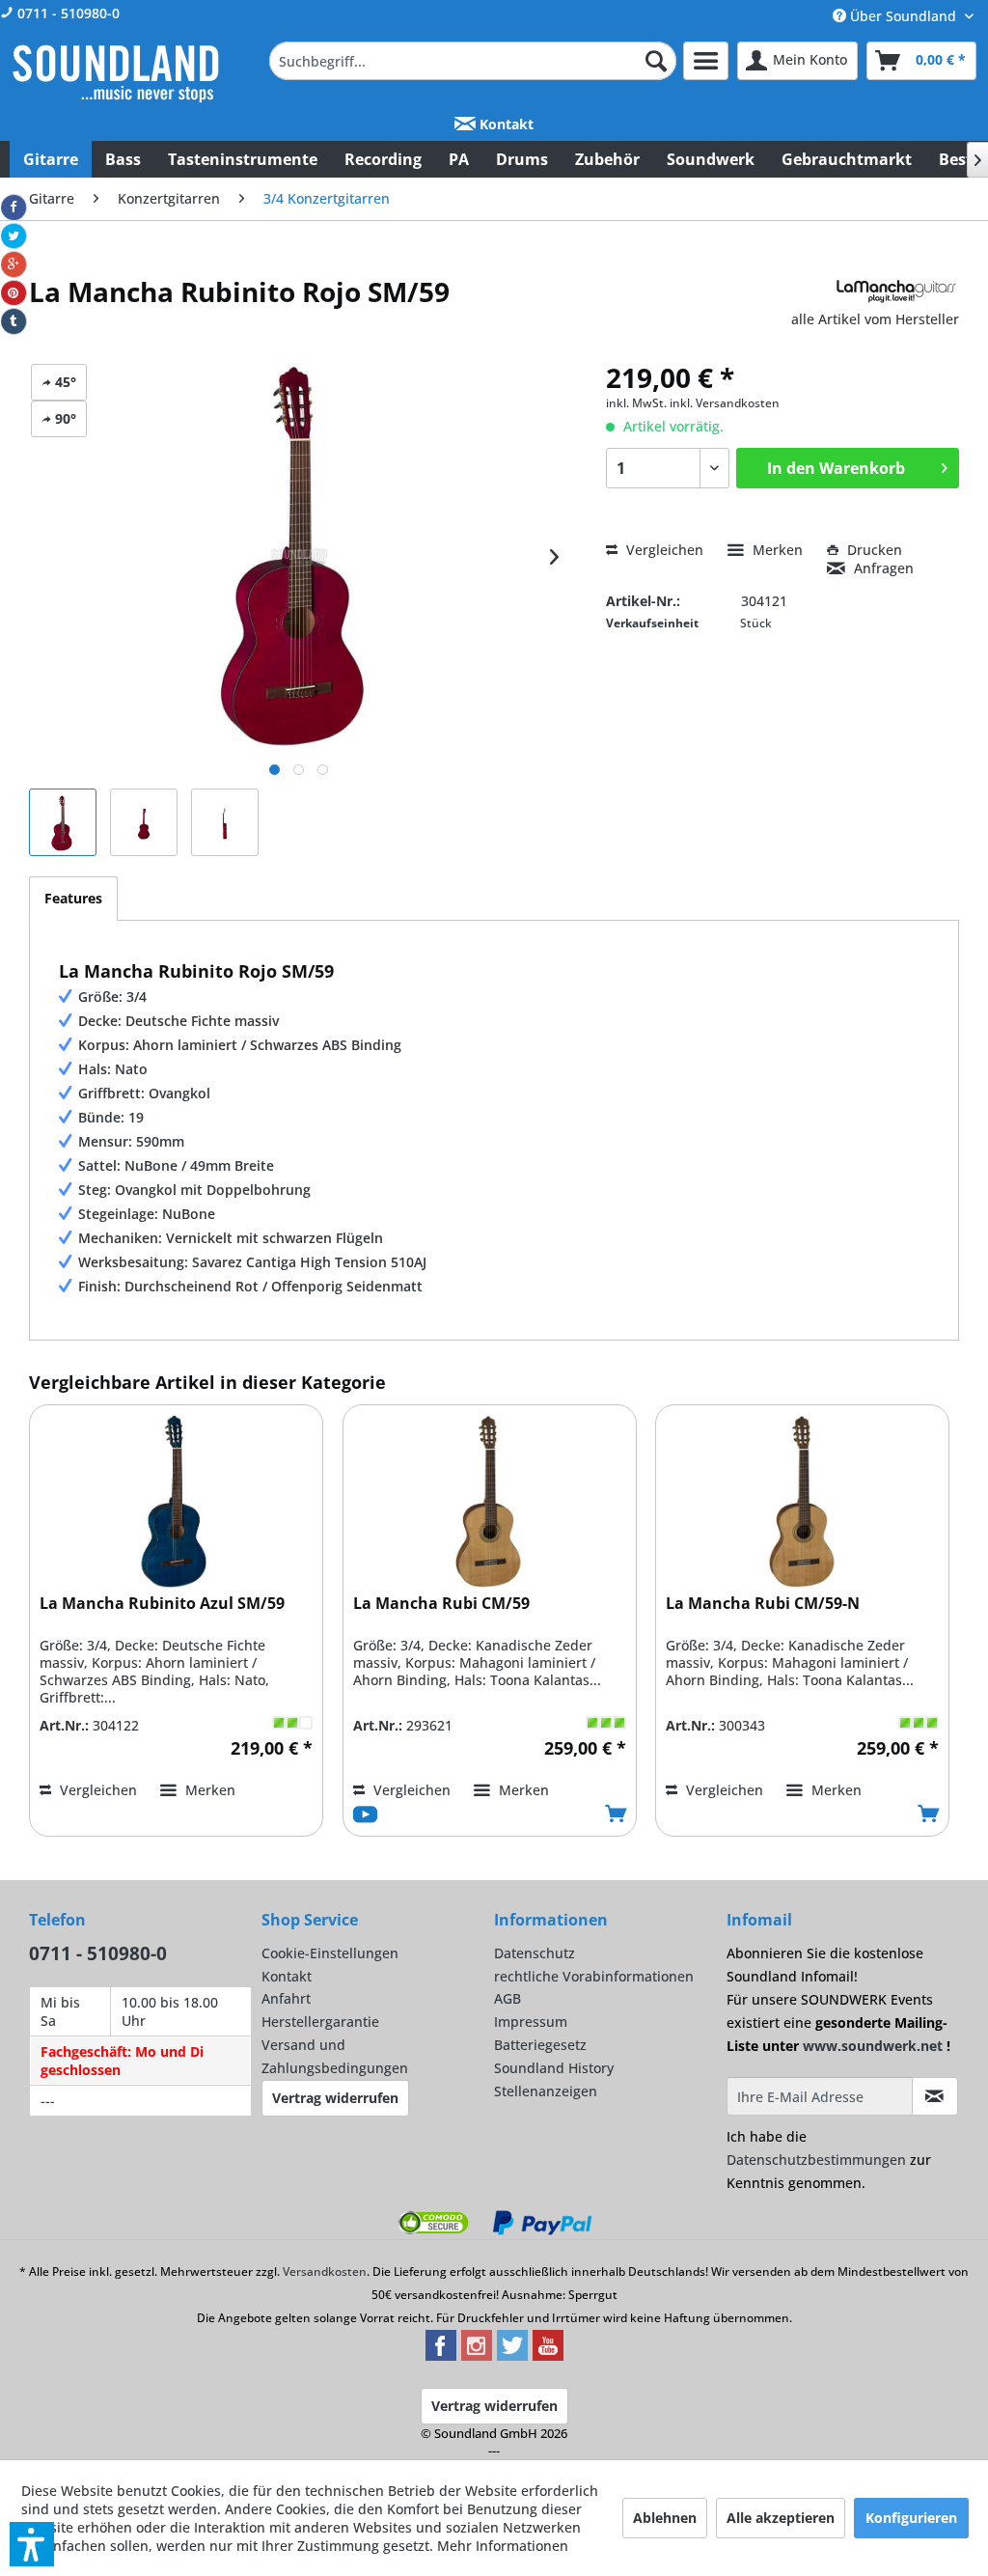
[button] (32, 2544)
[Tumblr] (14, 321)
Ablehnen (665, 2518)
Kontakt (505, 124)
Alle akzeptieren (781, 2518)
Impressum (531, 2022)
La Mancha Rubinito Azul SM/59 (162, 1604)
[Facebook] (14, 208)
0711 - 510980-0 (67, 13)
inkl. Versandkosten (725, 403)
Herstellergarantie (320, 2022)
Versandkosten (325, 2271)
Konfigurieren (911, 2518)
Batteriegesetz (540, 2045)
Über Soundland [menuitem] (903, 16)
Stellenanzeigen (546, 2091)
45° (64, 382)
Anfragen (882, 568)
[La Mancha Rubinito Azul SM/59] (176, 1502)
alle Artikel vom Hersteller (875, 319)
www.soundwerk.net (873, 2046)
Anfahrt (286, 1998)
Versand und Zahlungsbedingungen (335, 2056)
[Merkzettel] (706, 61)
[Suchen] (656, 61)
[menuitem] (473, 61)
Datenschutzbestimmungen (816, 2160)
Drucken (873, 550)
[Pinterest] (14, 293)
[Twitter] (14, 236)
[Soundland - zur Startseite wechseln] (116, 73)
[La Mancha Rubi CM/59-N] (802, 1502)
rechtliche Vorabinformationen (594, 1976)
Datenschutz (535, 1953)
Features (73, 898)
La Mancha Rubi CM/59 (441, 1604)
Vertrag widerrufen (335, 2098)
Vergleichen (663, 550)
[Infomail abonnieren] (935, 2096)
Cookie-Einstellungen (330, 1953)
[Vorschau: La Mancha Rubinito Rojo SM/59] (63, 822)
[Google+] (14, 264)
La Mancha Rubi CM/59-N (763, 1604)
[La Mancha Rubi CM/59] (490, 1502)
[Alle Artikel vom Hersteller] (896, 291)
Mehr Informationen (503, 2546)
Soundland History (554, 2068)
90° (64, 418)
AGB (508, 1998)
